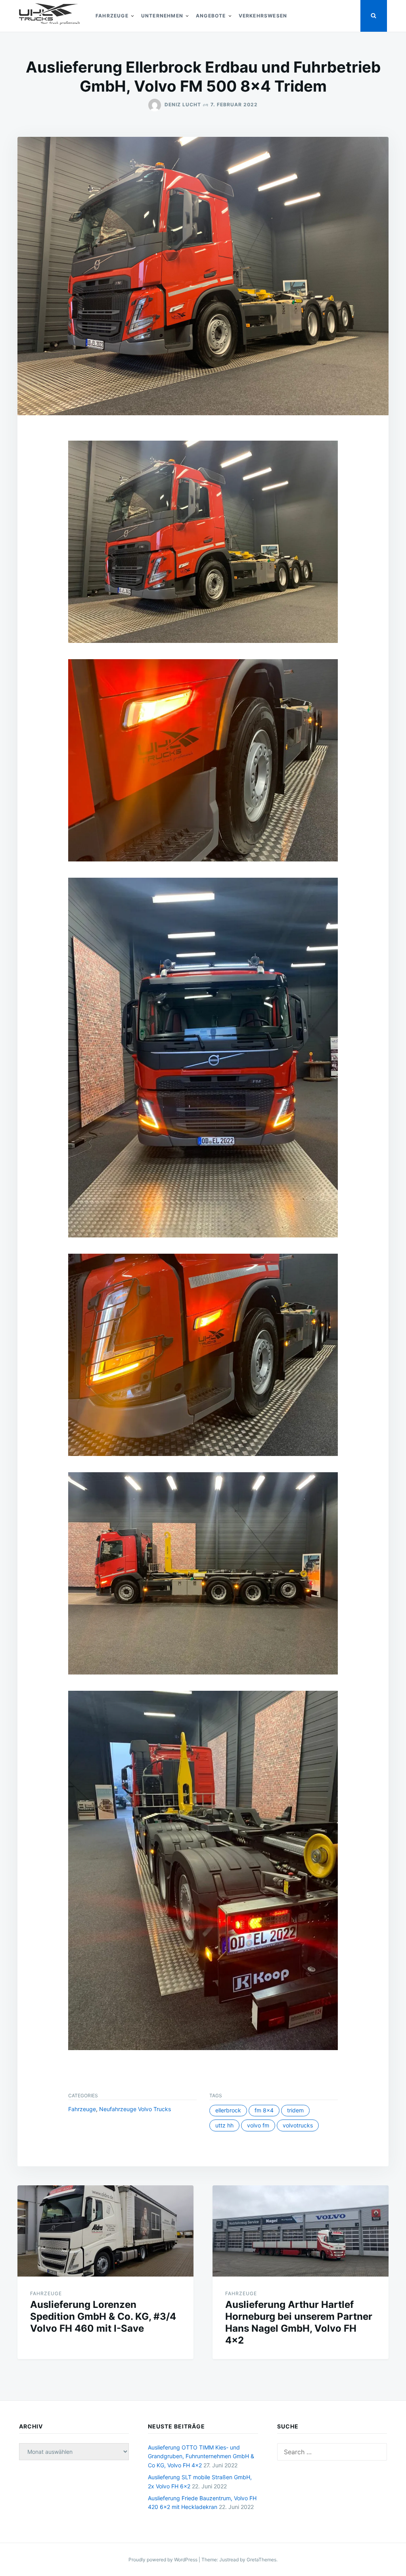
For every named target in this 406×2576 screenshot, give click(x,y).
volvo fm (258, 2125)
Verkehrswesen (263, 16)
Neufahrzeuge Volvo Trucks (135, 2109)
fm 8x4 (264, 2110)
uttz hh (224, 2125)
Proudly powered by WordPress (164, 2560)
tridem (295, 2110)
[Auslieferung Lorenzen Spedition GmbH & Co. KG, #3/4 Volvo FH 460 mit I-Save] (105, 2231)
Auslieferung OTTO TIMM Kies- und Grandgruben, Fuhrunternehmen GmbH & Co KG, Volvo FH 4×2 (201, 2456)
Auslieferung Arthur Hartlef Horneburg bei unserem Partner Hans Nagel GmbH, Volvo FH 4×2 (299, 2322)
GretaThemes (261, 2560)
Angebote (211, 16)
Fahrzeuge (112, 16)
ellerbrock (228, 2110)
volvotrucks (298, 2125)
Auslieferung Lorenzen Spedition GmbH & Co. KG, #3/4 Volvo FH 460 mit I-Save (103, 2316)
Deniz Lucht (183, 105)
